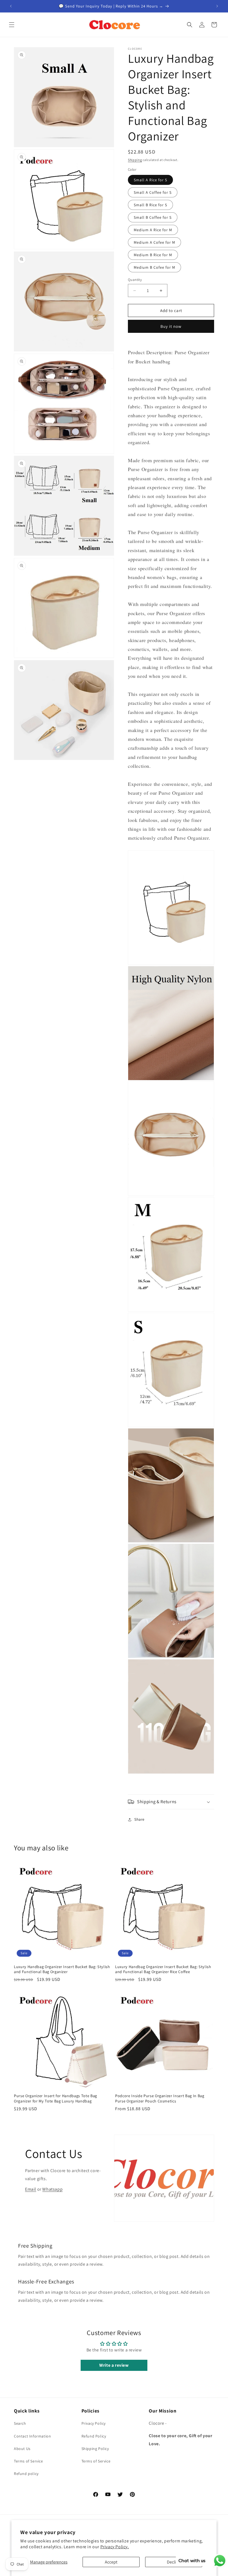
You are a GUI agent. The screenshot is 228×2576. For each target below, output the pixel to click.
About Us (22, 2449)
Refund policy (26, 2474)
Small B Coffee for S (153, 217)
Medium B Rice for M (153, 255)
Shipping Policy (95, 2449)
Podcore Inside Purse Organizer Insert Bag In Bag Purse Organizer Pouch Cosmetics (160, 2098)
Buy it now (171, 326)
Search (20, 2423)
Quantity (135, 280)
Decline (174, 2562)
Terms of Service (29, 2461)
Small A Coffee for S (153, 192)
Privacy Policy (94, 2423)
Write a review (114, 2365)
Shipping (135, 160)
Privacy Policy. (115, 2547)
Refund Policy (94, 2436)
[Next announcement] (217, 6)
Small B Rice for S (150, 205)
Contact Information (32, 2436)
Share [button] (139, 1819)
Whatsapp (52, 2189)
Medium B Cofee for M (154, 267)
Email (31, 2189)
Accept (111, 2562)
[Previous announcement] (11, 6)
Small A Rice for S (150, 180)
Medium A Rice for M (153, 230)
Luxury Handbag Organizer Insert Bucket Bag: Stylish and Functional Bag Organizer (62, 1969)
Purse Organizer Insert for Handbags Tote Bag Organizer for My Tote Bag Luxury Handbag (55, 2098)
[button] (12, 25)
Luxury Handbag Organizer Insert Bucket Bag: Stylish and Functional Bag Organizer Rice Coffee (163, 1969)
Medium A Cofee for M (154, 242)
